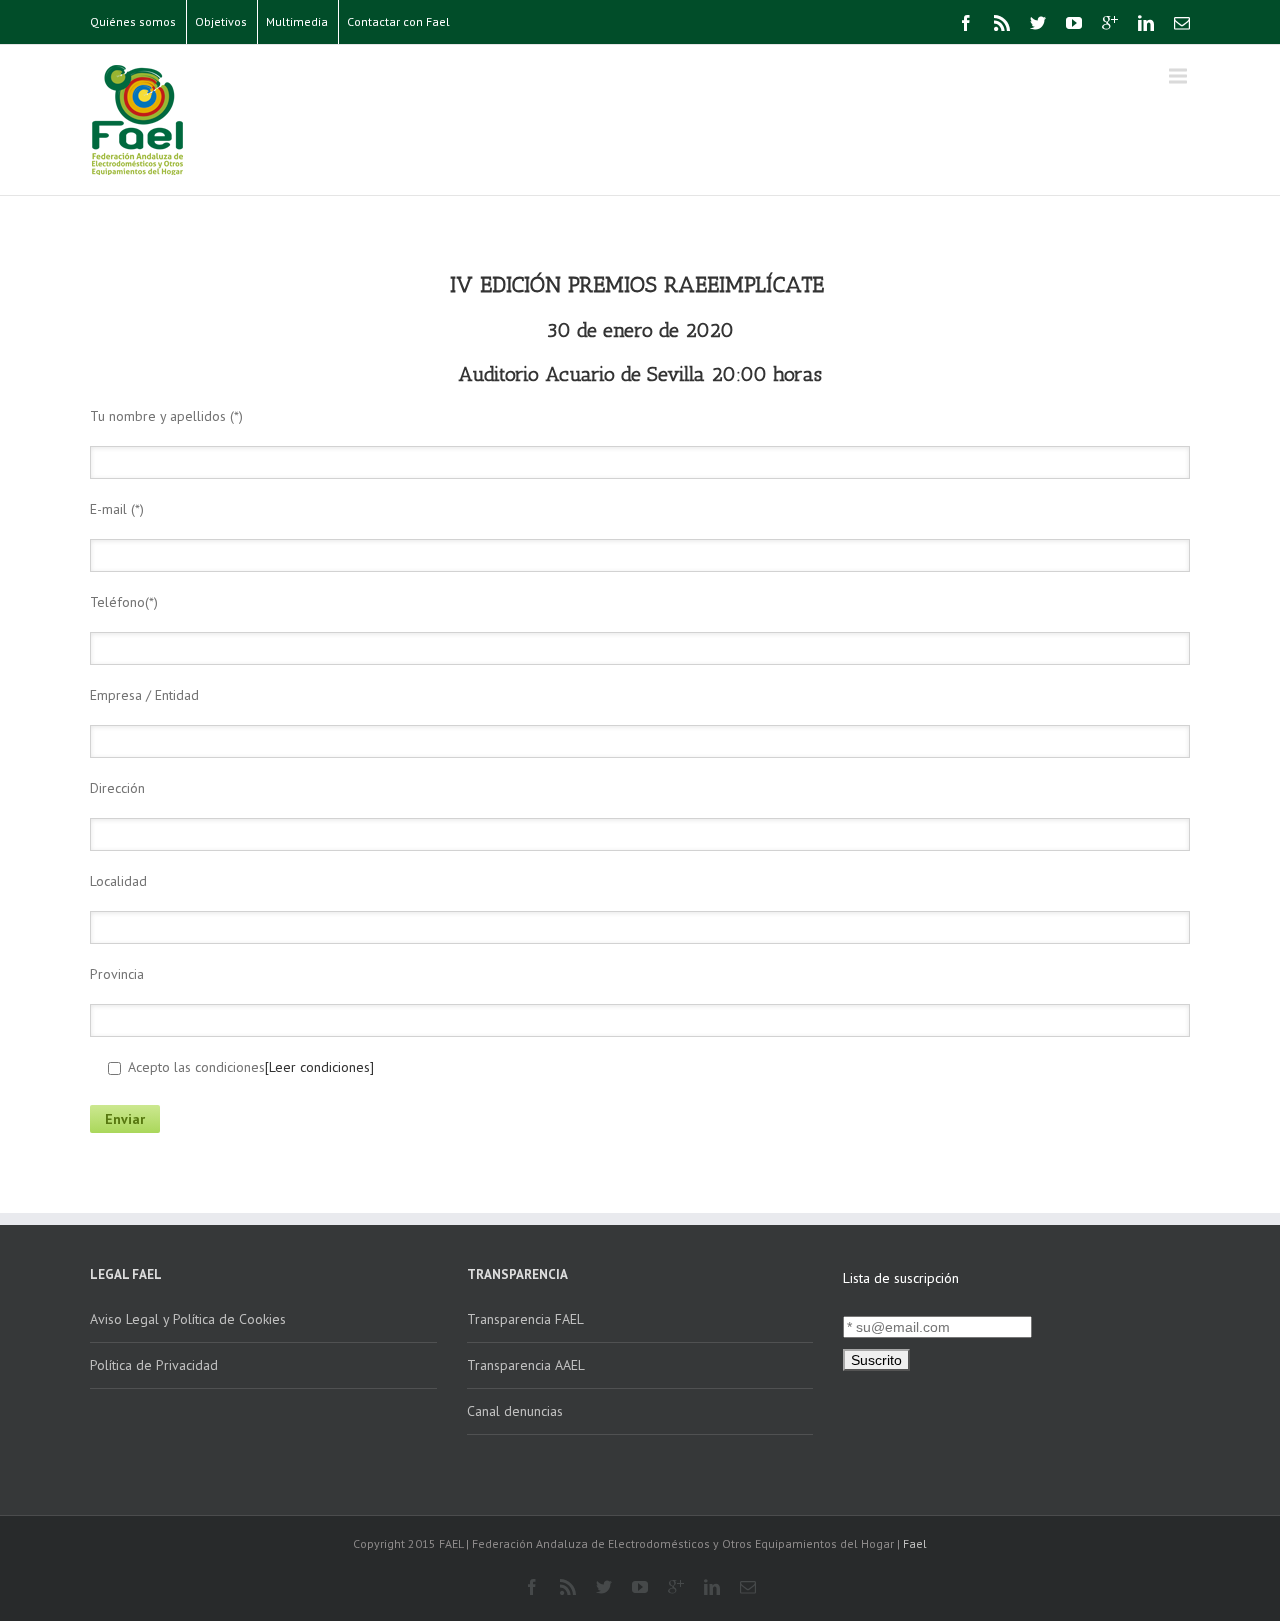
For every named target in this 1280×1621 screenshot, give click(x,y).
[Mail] (1182, 23)
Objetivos (221, 21)
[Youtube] (1074, 23)
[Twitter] (1038, 23)
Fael (915, 1543)
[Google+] (1110, 23)
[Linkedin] (1146, 23)
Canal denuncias (515, 1411)
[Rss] (1002, 23)
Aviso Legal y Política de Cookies (188, 1319)
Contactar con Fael (398, 21)
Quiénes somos (133, 21)
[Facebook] (966, 23)
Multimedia (297, 21)
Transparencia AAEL (526, 1365)
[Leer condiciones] (319, 1067)
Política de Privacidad (154, 1365)
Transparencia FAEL (525, 1319)
